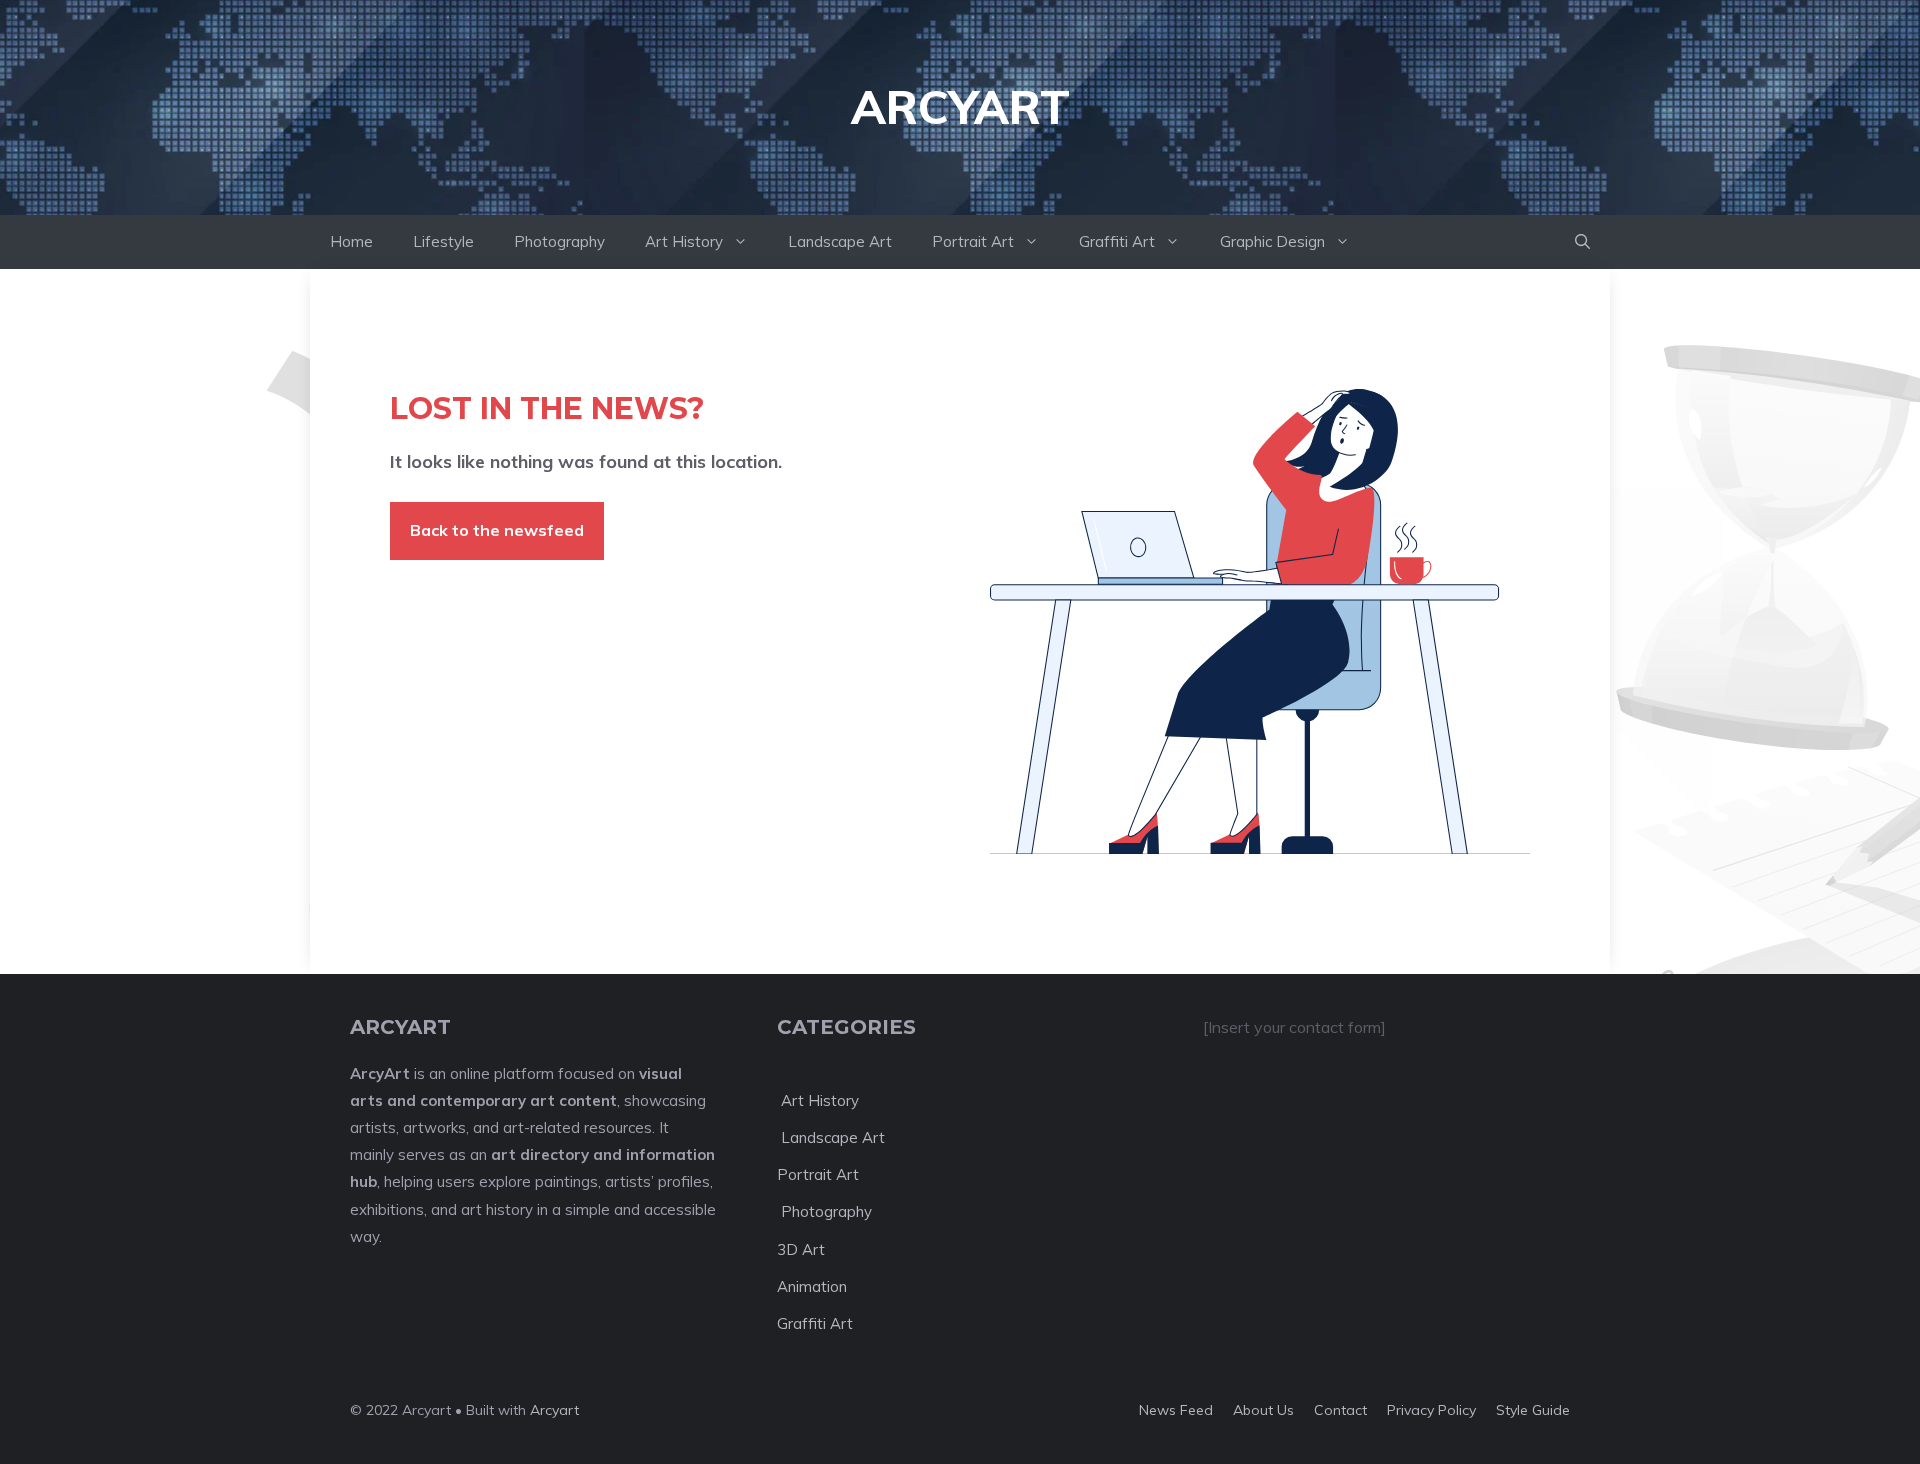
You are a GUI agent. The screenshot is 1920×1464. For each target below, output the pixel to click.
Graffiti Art (1117, 241)
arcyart (960, 107)
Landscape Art (840, 241)
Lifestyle (443, 241)
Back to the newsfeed (497, 530)
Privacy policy (1431, 1410)
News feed (1176, 1410)
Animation (812, 1286)
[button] (1582, 242)
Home (351, 241)
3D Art (801, 1249)
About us (1263, 1410)
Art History (684, 241)
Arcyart (554, 1410)
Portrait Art (973, 241)
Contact (1340, 1410)
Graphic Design (1272, 241)
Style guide (1533, 1410)
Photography (559, 241)
